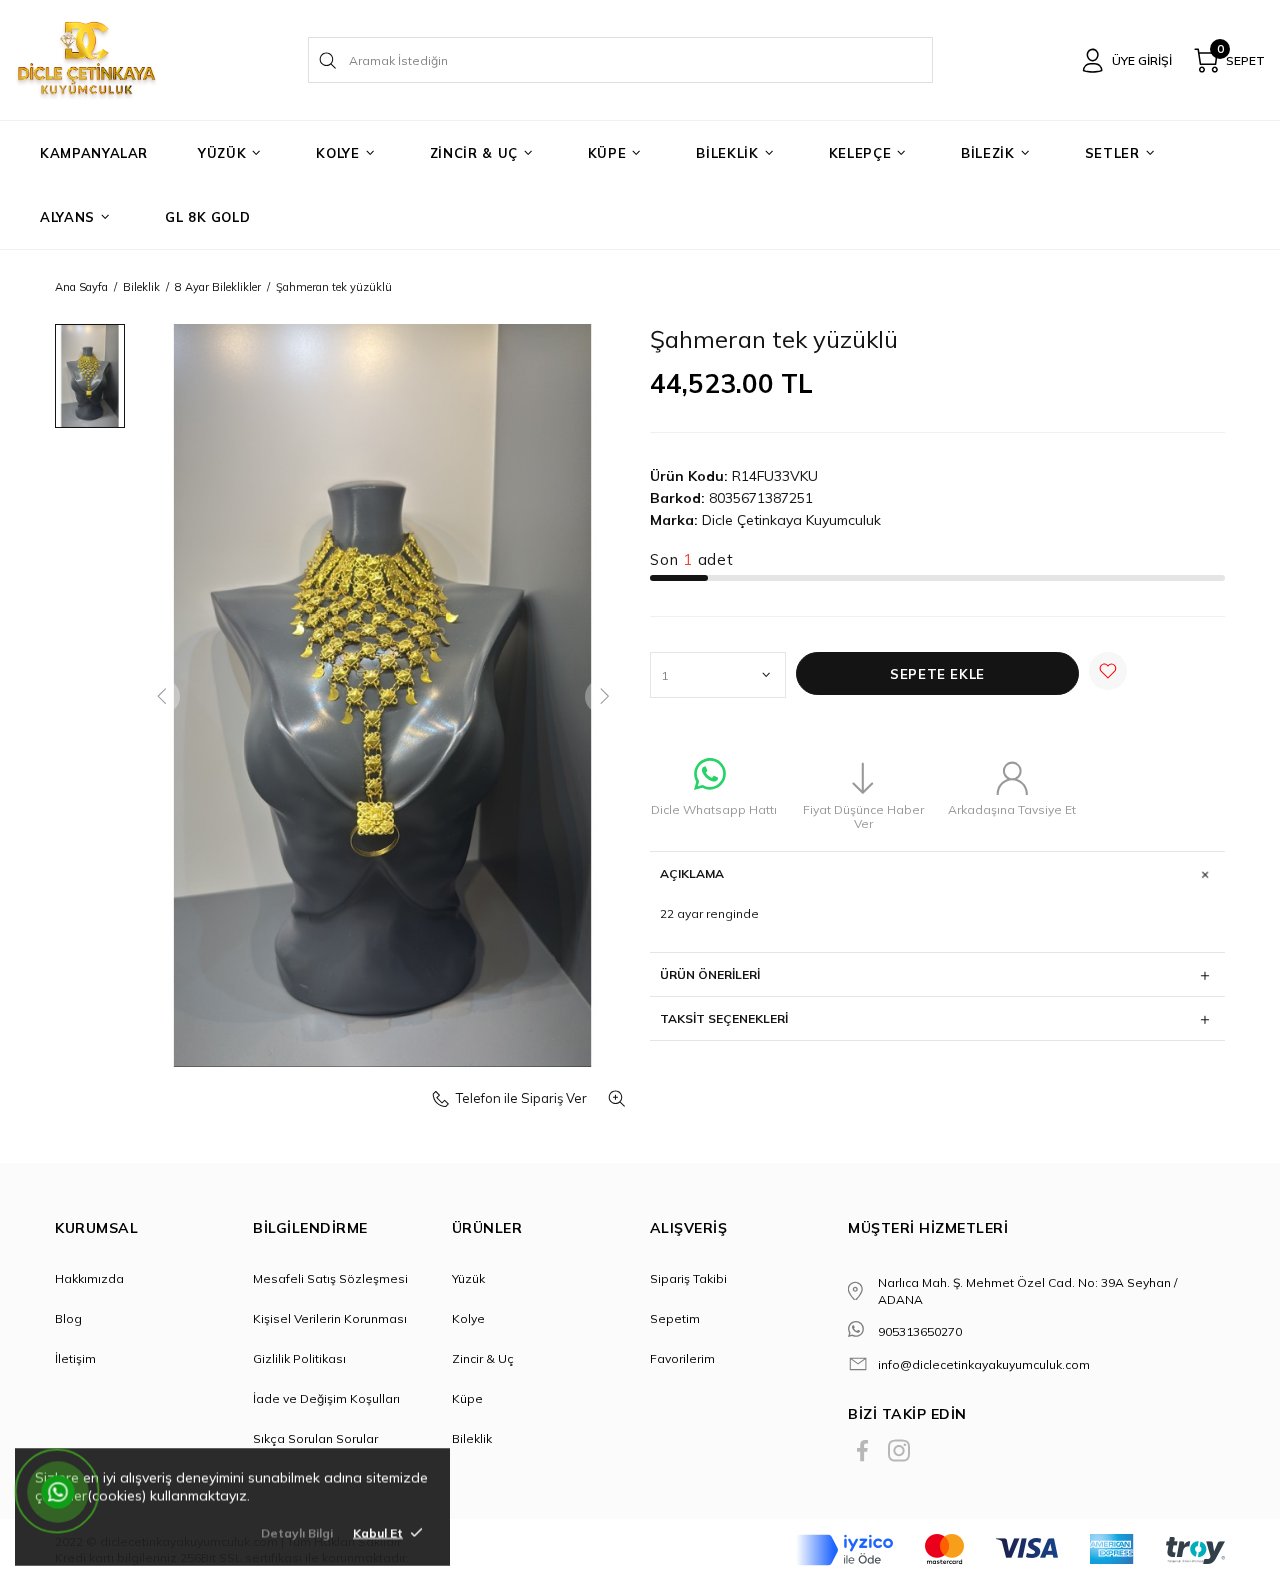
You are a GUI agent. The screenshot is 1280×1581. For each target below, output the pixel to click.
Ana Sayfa (81, 287)
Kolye (468, 1318)
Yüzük (468, 1278)
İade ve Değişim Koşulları (326, 1398)
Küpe (467, 1398)
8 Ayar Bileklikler (218, 287)
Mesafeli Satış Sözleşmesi (330, 1278)
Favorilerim (682, 1358)
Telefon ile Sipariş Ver (521, 1098)
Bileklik (141, 287)
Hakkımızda (89, 1278)
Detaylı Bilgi (297, 1532)
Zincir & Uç (483, 1358)
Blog (68, 1318)
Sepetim (675, 1318)
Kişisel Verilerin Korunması (330, 1318)
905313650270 (920, 1331)
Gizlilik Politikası (299, 1358)
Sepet (1241, 57)
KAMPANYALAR (94, 153)
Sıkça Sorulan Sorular (315, 1438)
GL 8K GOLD (208, 217)
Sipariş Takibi (688, 1278)
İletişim (75, 1358)
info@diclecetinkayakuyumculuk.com (984, 1364)
